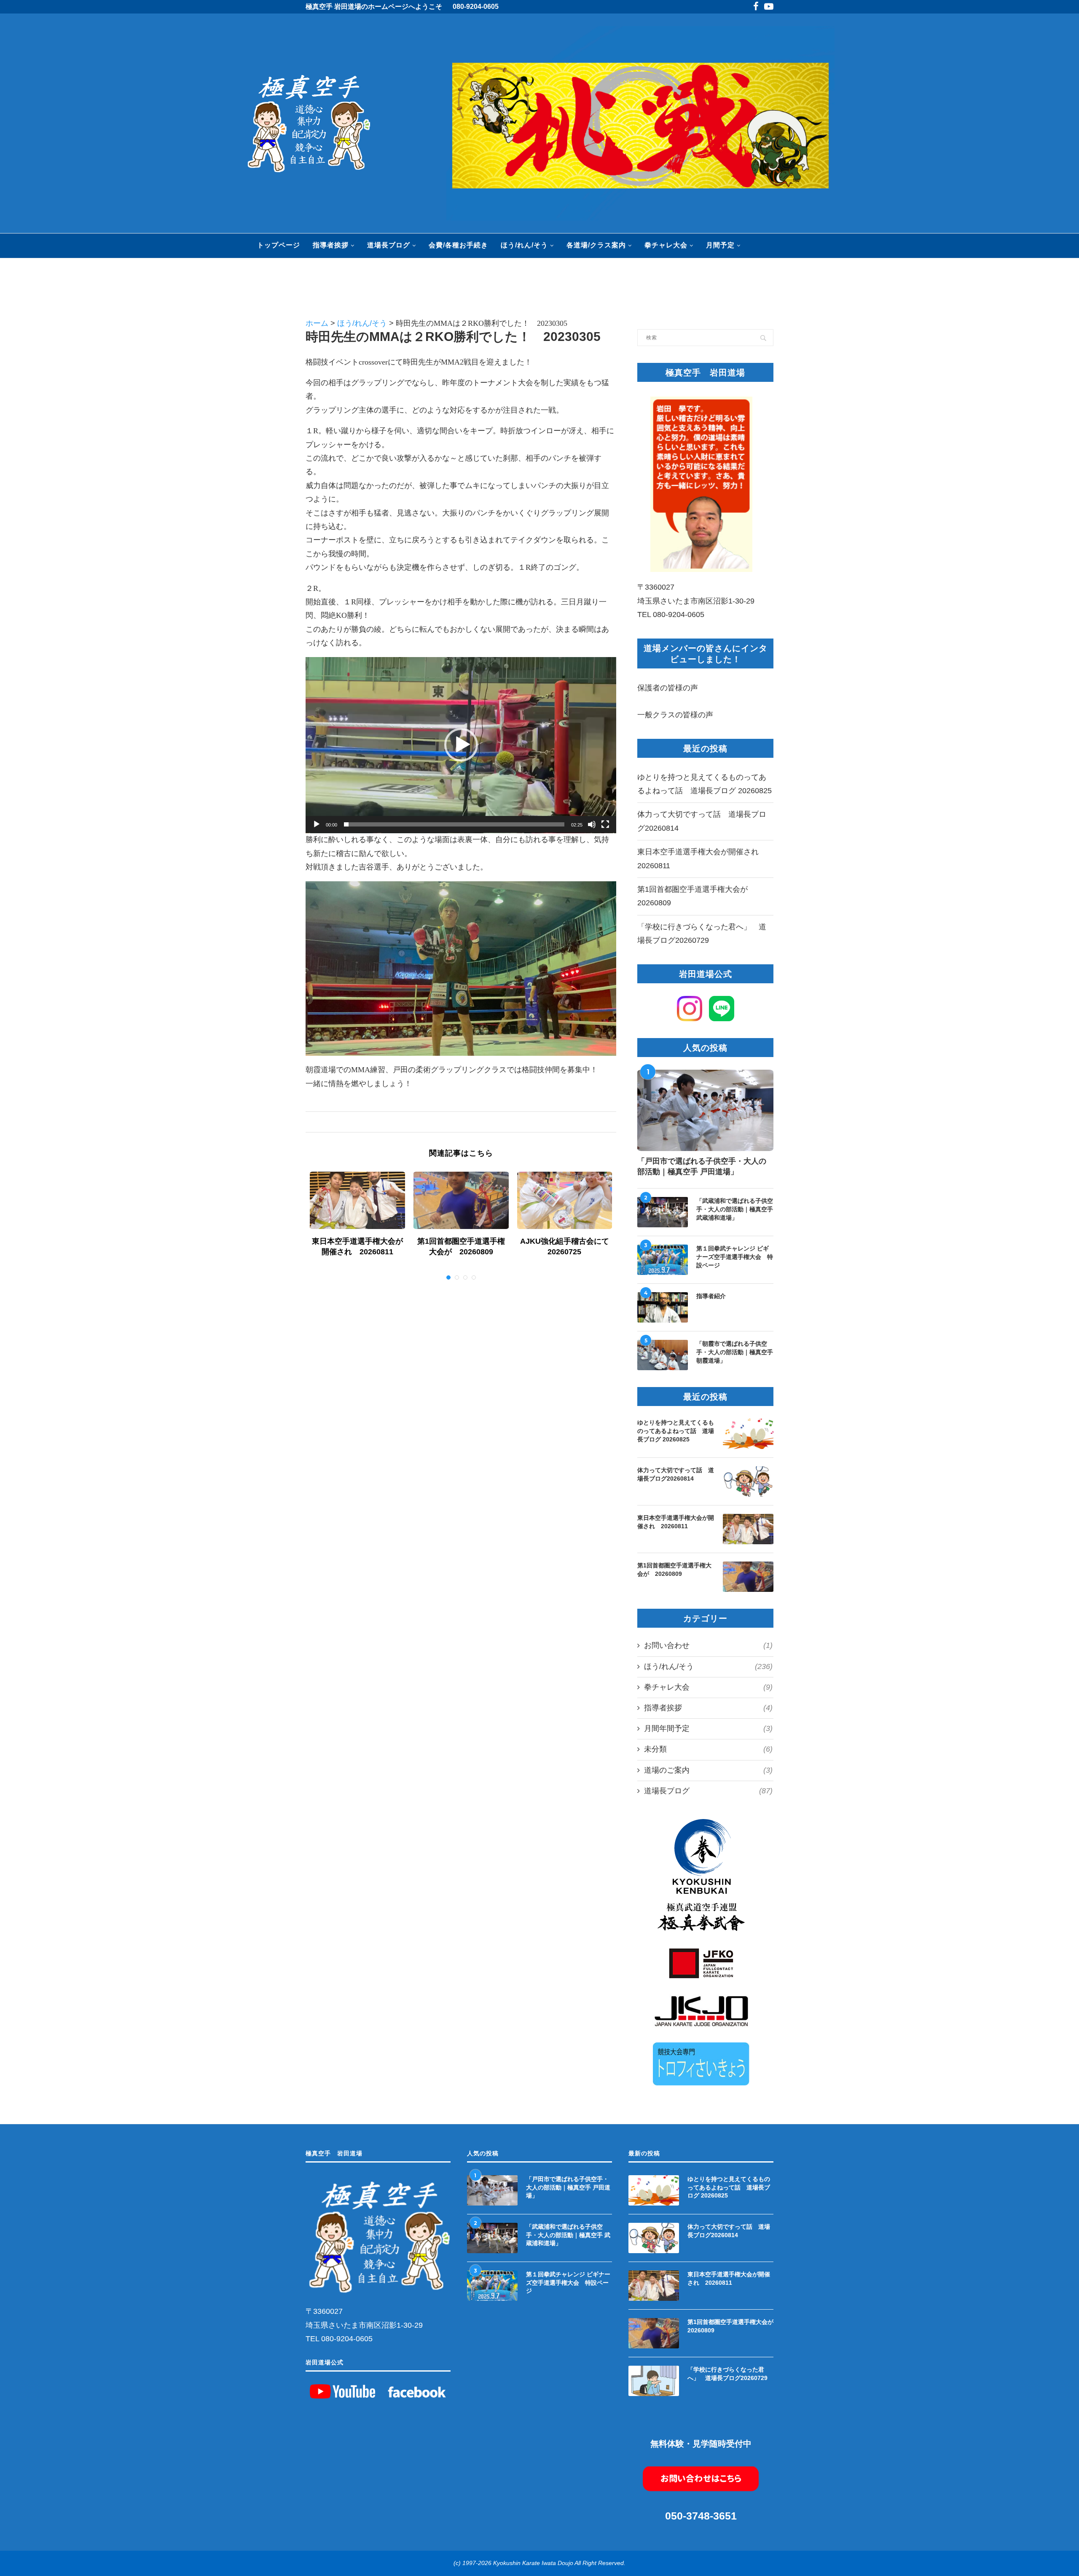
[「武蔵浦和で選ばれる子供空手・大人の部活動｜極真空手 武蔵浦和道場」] (663, 1212)
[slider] (454, 824)
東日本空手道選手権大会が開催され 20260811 (676, 1522)
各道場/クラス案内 (596, 245)
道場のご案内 (708, 1770)
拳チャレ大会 (666, 245)
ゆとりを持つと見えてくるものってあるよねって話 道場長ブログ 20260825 (676, 1431)
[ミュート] (592, 824)
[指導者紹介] (663, 1307)
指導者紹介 (711, 1296)
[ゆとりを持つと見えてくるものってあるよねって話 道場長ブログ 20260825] (748, 1434)
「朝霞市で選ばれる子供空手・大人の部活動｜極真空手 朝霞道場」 (735, 1352)
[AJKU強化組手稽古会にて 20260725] (565, 1200)
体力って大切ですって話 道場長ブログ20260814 (676, 1474)
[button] (461, 745)
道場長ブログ (389, 245)
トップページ (279, 245)
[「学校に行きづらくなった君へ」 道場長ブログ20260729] (654, 2381)
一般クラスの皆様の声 (675, 715)
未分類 (708, 1749)
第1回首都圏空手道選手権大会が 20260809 (674, 1570)
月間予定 (720, 245)
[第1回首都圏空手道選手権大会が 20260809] (461, 1200)
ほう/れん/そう (524, 245)
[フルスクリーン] (605, 824)
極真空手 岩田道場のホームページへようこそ (374, 7)
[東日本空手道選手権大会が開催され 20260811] (357, 1200)
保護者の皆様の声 (668, 688)
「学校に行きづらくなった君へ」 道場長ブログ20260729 (727, 2374)
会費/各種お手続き (458, 245)
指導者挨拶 (331, 245)
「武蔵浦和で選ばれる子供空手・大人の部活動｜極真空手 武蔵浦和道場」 (735, 1209)
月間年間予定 (708, 1728)
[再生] (317, 824)
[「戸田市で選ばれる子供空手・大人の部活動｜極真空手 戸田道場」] (705, 1111)
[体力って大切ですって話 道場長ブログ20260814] (748, 1481)
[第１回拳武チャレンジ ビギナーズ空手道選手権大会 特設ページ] (663, 1260)
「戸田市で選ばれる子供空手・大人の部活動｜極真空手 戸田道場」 (702, 1166)
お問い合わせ (708, 1645)
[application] (461, 745)
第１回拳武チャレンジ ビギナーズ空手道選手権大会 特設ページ (735, 1257)
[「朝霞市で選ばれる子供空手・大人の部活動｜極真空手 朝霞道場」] (663, 1355)
